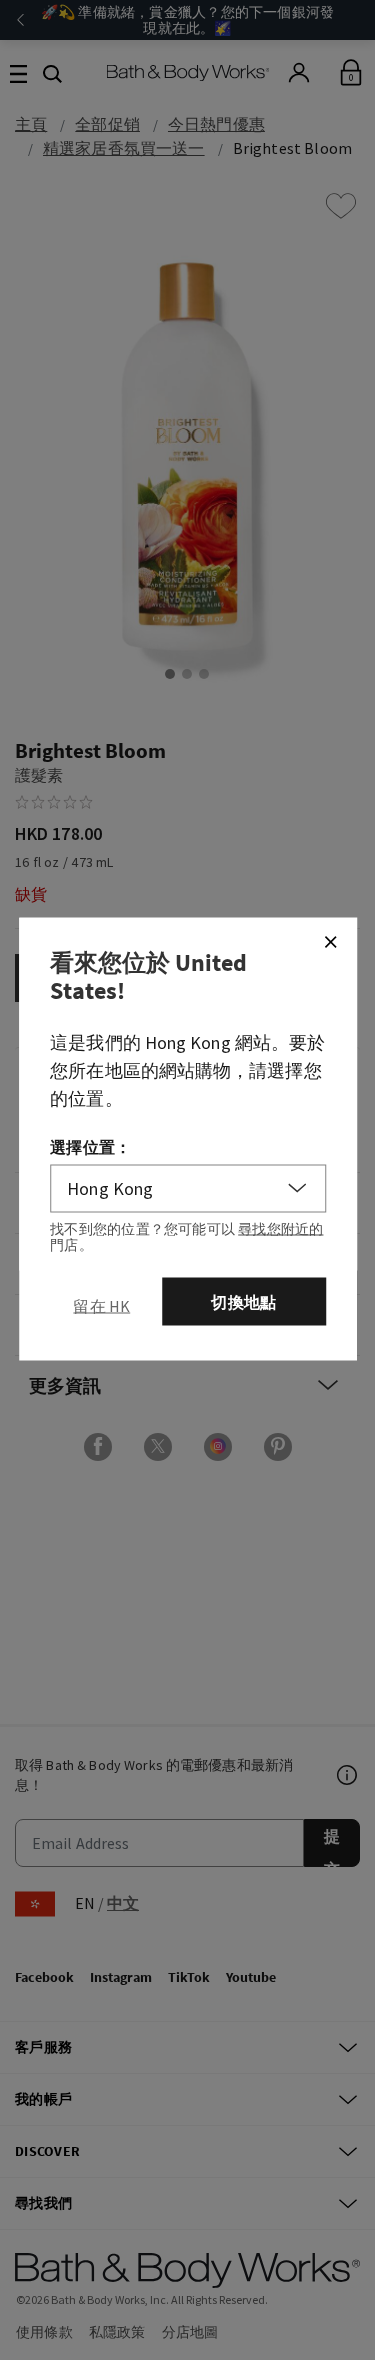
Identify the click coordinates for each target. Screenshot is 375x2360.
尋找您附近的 (280, 1228)
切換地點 (243, 1301)
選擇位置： (90, 1146)
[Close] (330, 941)
